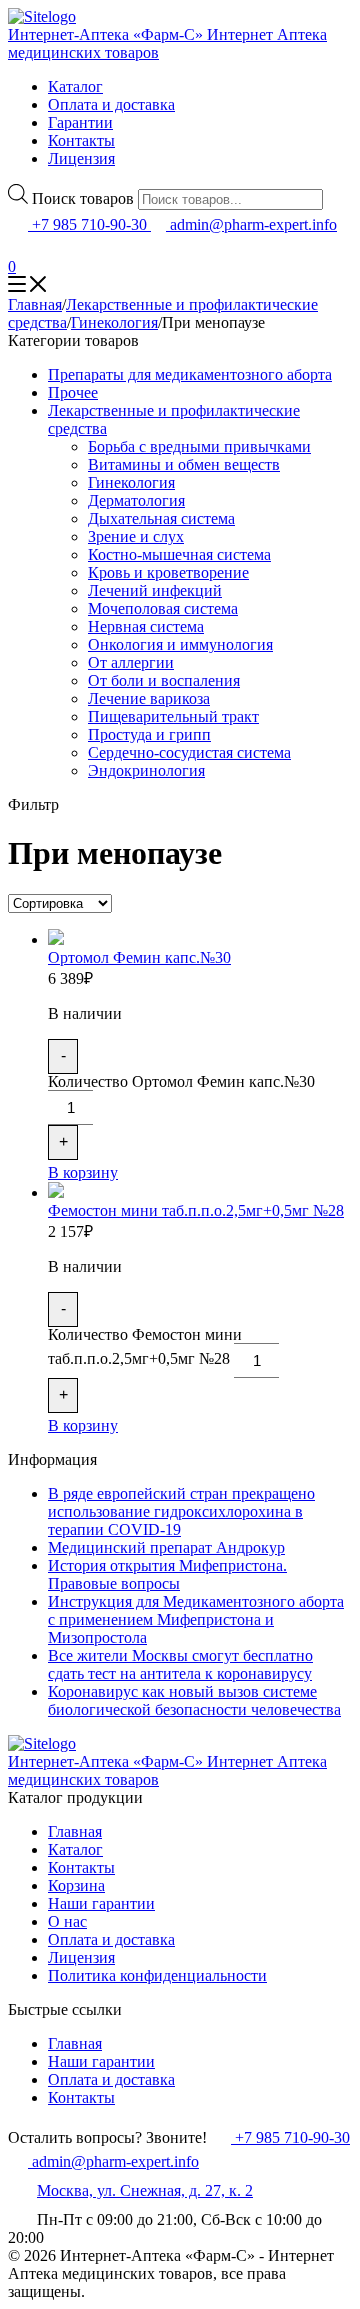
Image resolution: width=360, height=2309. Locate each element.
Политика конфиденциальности (157, 1975)
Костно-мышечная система (179, 554)
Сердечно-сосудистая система (189, 752)
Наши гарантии (101, 1903)
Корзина (76, 1885)
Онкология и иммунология (180, 644)
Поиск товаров (83, 198)
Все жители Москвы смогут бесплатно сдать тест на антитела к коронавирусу (180, 1664)
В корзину (83, 1172)
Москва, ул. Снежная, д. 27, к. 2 (145, 2190)
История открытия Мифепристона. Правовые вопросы (167, 1574)
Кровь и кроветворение (168, 572)
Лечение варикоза (149, 698)
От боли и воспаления (164, 680)
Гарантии (80, 122)
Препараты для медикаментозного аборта (190, 374)
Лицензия (81, 158)
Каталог (75, 86)
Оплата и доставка (111, 104)
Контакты (81, 140)
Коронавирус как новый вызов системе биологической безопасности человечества (194, 1700)
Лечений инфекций (155, 590)
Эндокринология (146, 770)
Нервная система (146, 626)
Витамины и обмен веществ (184, 464)
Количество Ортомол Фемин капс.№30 (181, 1081)
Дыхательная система (161, 518)
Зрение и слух (136, 536)
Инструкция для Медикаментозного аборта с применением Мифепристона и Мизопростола (196, 1619)
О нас (67, 1921)
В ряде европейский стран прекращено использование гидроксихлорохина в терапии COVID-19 (181, 1511)
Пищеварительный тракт (173, 716)
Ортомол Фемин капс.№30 (139, 957)
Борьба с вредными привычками (199, 446)
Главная (35, 304)
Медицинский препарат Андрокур (166, 1547)
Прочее (73, 392)
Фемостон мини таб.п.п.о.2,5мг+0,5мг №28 (196, 1210)
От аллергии (131, 662)
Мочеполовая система (163, 608)
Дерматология (136, 500)
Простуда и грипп (149, 734)
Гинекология (114, 322)
